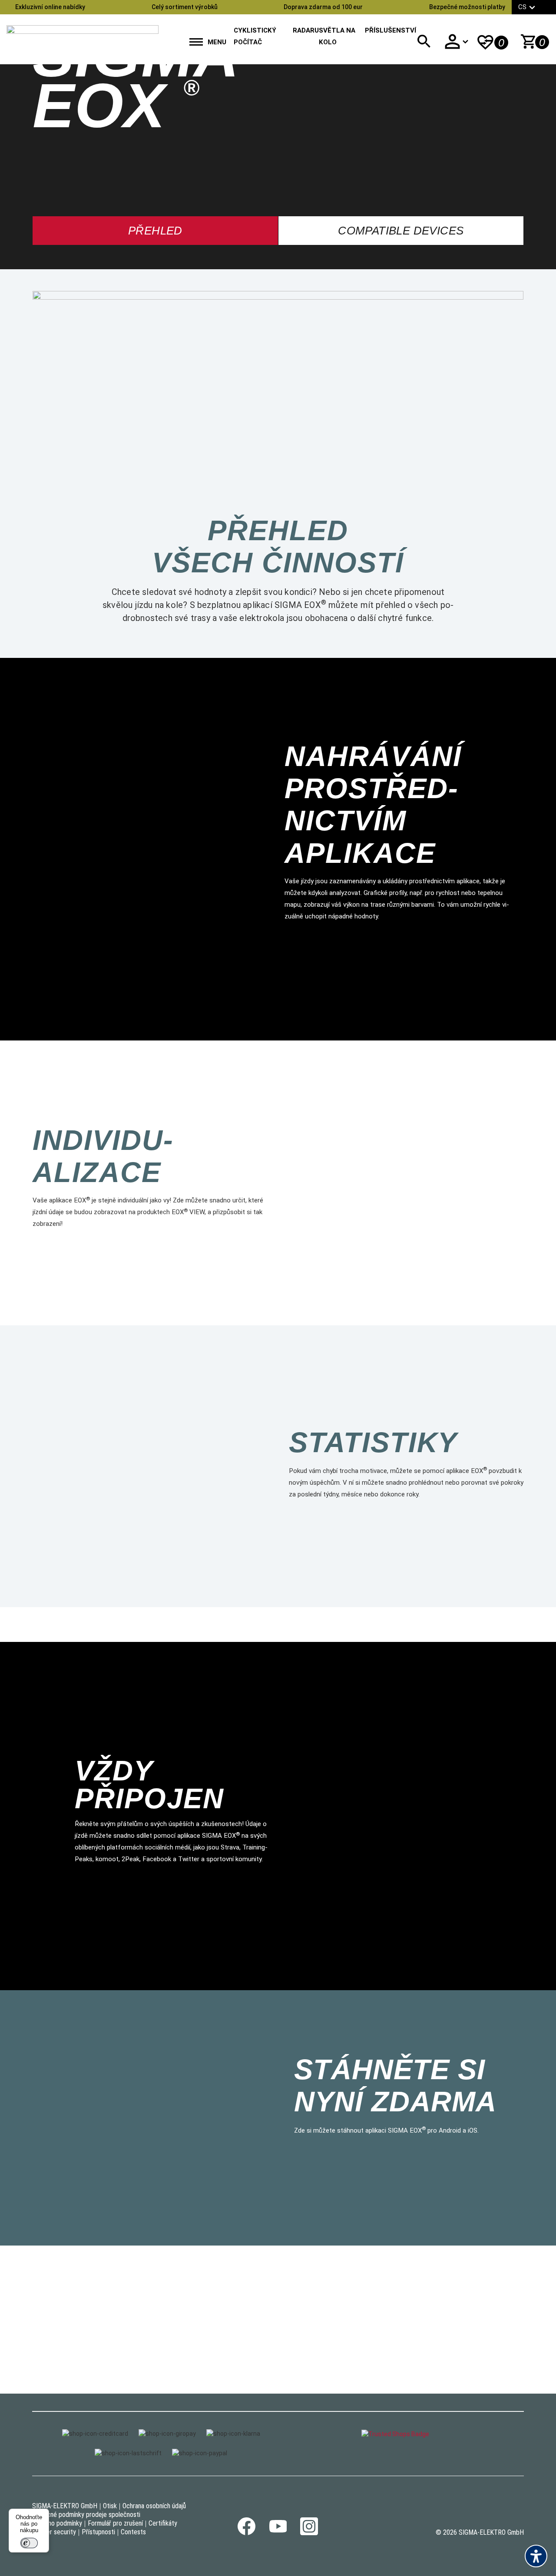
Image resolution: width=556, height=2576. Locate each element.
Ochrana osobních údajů (154, 2506)
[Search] (424, 41)
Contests (133, 2532)
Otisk (110, 2506)
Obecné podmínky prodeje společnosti (88, 2515)
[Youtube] (278, 2530)
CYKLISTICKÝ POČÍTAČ (255, 36)
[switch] (29, 2543)
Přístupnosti (98, 2532)
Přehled (155, 231)
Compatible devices (401, 231)
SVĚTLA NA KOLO (337, 36)
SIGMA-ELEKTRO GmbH (65, 2506)
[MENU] (196, 43)
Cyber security (56, 2532)
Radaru (306, 30)
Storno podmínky (59, 2523)
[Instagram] (309, 2533)
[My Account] (456, 41)
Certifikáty (163, 2523)
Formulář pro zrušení (115, 2523)
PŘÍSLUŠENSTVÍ (391, 30)
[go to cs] (83, 37)
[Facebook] (247, 2533)
